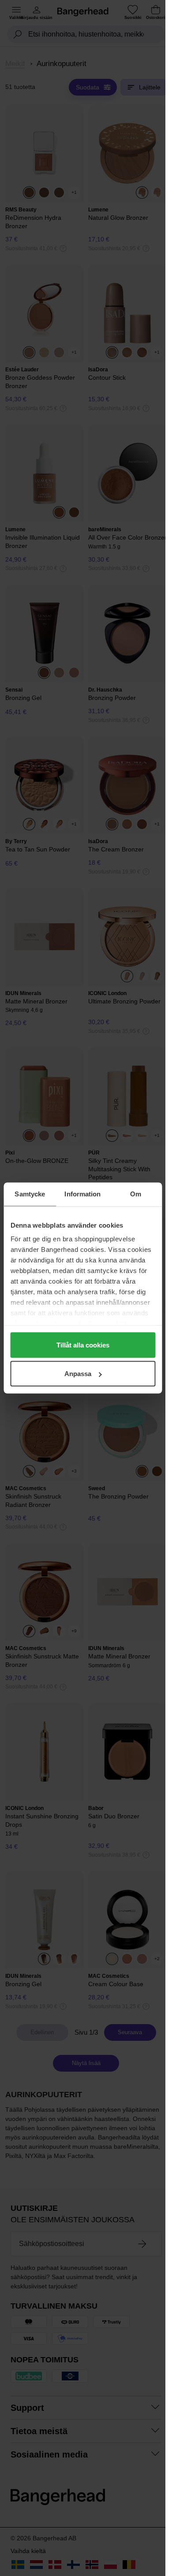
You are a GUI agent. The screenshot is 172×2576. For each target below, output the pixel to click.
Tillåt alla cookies (83, 1345)
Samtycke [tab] (30, 1194)
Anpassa (78, 1374)
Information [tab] (82, 1194)
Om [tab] (136, 1194)
